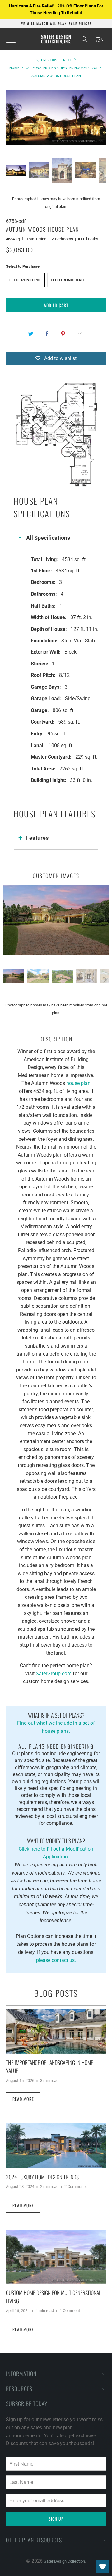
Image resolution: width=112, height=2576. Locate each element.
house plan (78, 1083)
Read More (23, 2099)
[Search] (84, 39)
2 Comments (76, 2187)
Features (37, 838)
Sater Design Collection (64, 2561)
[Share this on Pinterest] (63, 334)
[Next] (101, 118)
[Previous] (11, 118)
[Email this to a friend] (79, 334)
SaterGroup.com (54, 1674)
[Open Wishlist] (103, 2567)
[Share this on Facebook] (47, 334)
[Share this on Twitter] (31, 334)
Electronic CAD (67, 280)
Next (68, 60)
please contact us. (56, 1960)
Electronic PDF (25, 280)
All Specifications (48, 538)
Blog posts (56, 1993)
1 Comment (70, 2311)
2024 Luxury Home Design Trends (42, 2177)
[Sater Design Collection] (56, 39)
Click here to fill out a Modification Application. (56, 1848)
